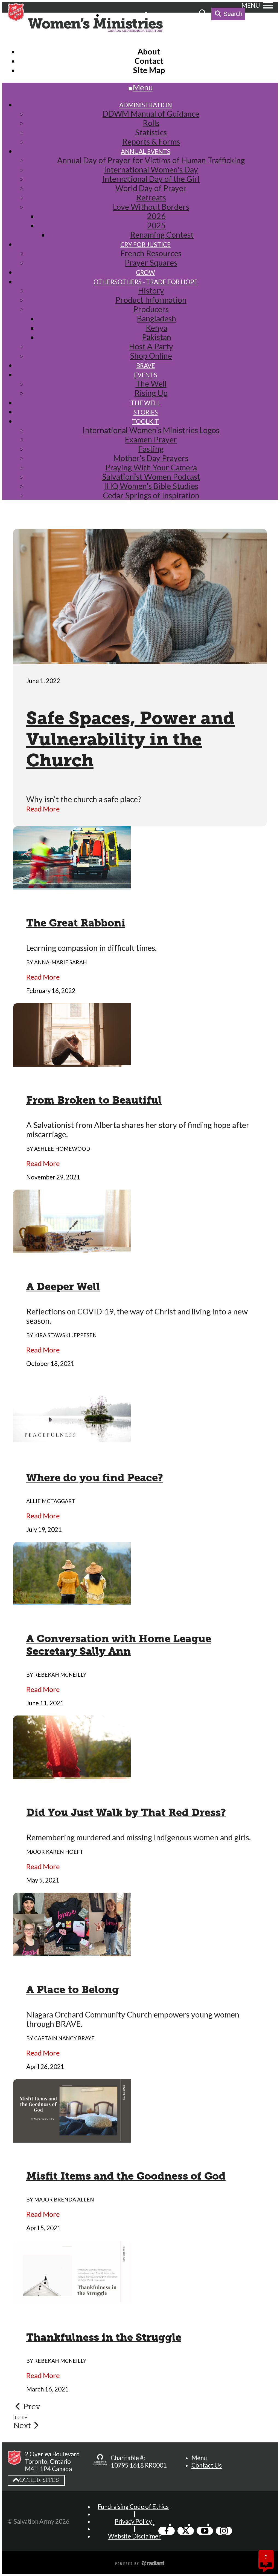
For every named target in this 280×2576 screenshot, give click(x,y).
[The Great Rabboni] (72, 885)
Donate (186, 15)
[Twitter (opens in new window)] (186, 2531)
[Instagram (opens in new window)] (224, 2531)
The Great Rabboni (76, 923)
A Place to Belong (73, 1990)
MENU (251, 5)
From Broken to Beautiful (94, 1100)
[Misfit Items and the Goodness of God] (72, 2138)
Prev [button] (32, 2407)
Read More (43, 809)
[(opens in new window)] (100, 2462)
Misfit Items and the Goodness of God (126, 2176)
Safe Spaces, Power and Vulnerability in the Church (130, 739)
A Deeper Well (63, 1286)
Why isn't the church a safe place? (84, 799)
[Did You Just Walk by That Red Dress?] (72, 1774)
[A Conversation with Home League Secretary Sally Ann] (72, 1601)
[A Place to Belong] (72, 1952)
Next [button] (22, 2425)
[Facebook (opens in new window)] (167, 2531)
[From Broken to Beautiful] (72, 1062)
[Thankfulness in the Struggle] (72, 2299)
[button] (199, 2458)
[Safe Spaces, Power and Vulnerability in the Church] (140, 659)
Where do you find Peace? (95, 1478)
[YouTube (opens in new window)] (205, 2531)
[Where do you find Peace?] (72, 1439)
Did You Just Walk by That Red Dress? (126, 1812)
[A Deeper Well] (72, 1248)
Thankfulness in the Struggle (104, 2337)
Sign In (160, 15)
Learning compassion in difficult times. (91, 948)
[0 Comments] (266, 2564)
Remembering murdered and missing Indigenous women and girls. (138, 1837)
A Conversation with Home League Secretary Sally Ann (119, 1645)
